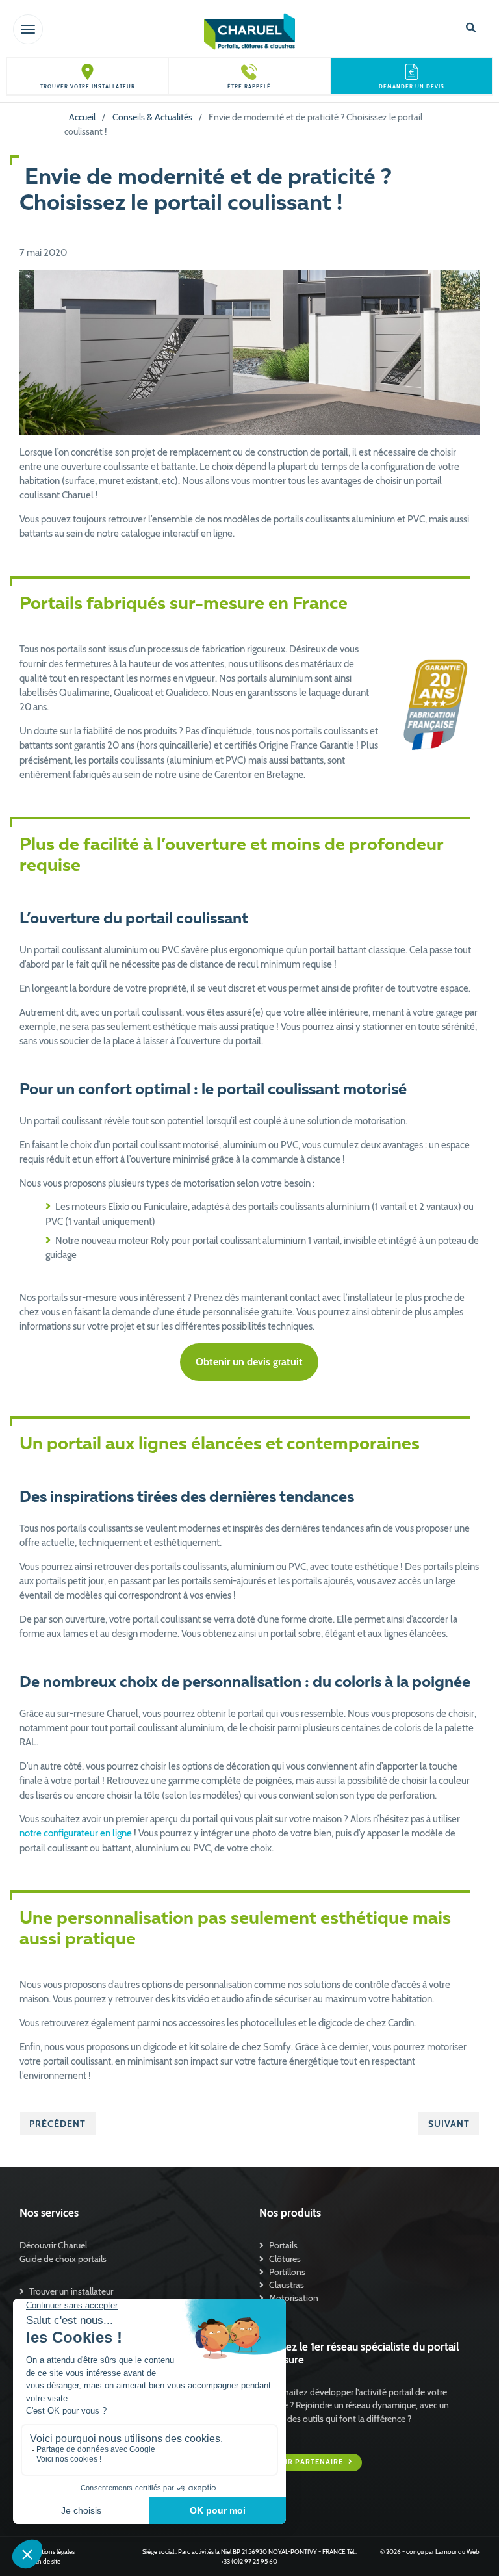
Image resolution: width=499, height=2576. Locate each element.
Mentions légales (52, 2552)
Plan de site (45, 2561)
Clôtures (285, 2259)
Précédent (58, 2124)
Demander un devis (412, 87)
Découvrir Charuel (53, 2245)
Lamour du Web (457, 2552)
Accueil (82, 117)
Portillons (287, 2272)
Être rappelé (249, 87)
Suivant (449, 2124)
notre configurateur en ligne (76, 1833)
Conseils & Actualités (152, 117)
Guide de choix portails (63, 2259)
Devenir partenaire (302, 2463)
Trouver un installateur (71, 2291)
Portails (283, 2245)
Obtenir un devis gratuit (249, 1362)
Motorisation (294, 2298)
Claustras (287, 2285)
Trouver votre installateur (88, 87)
